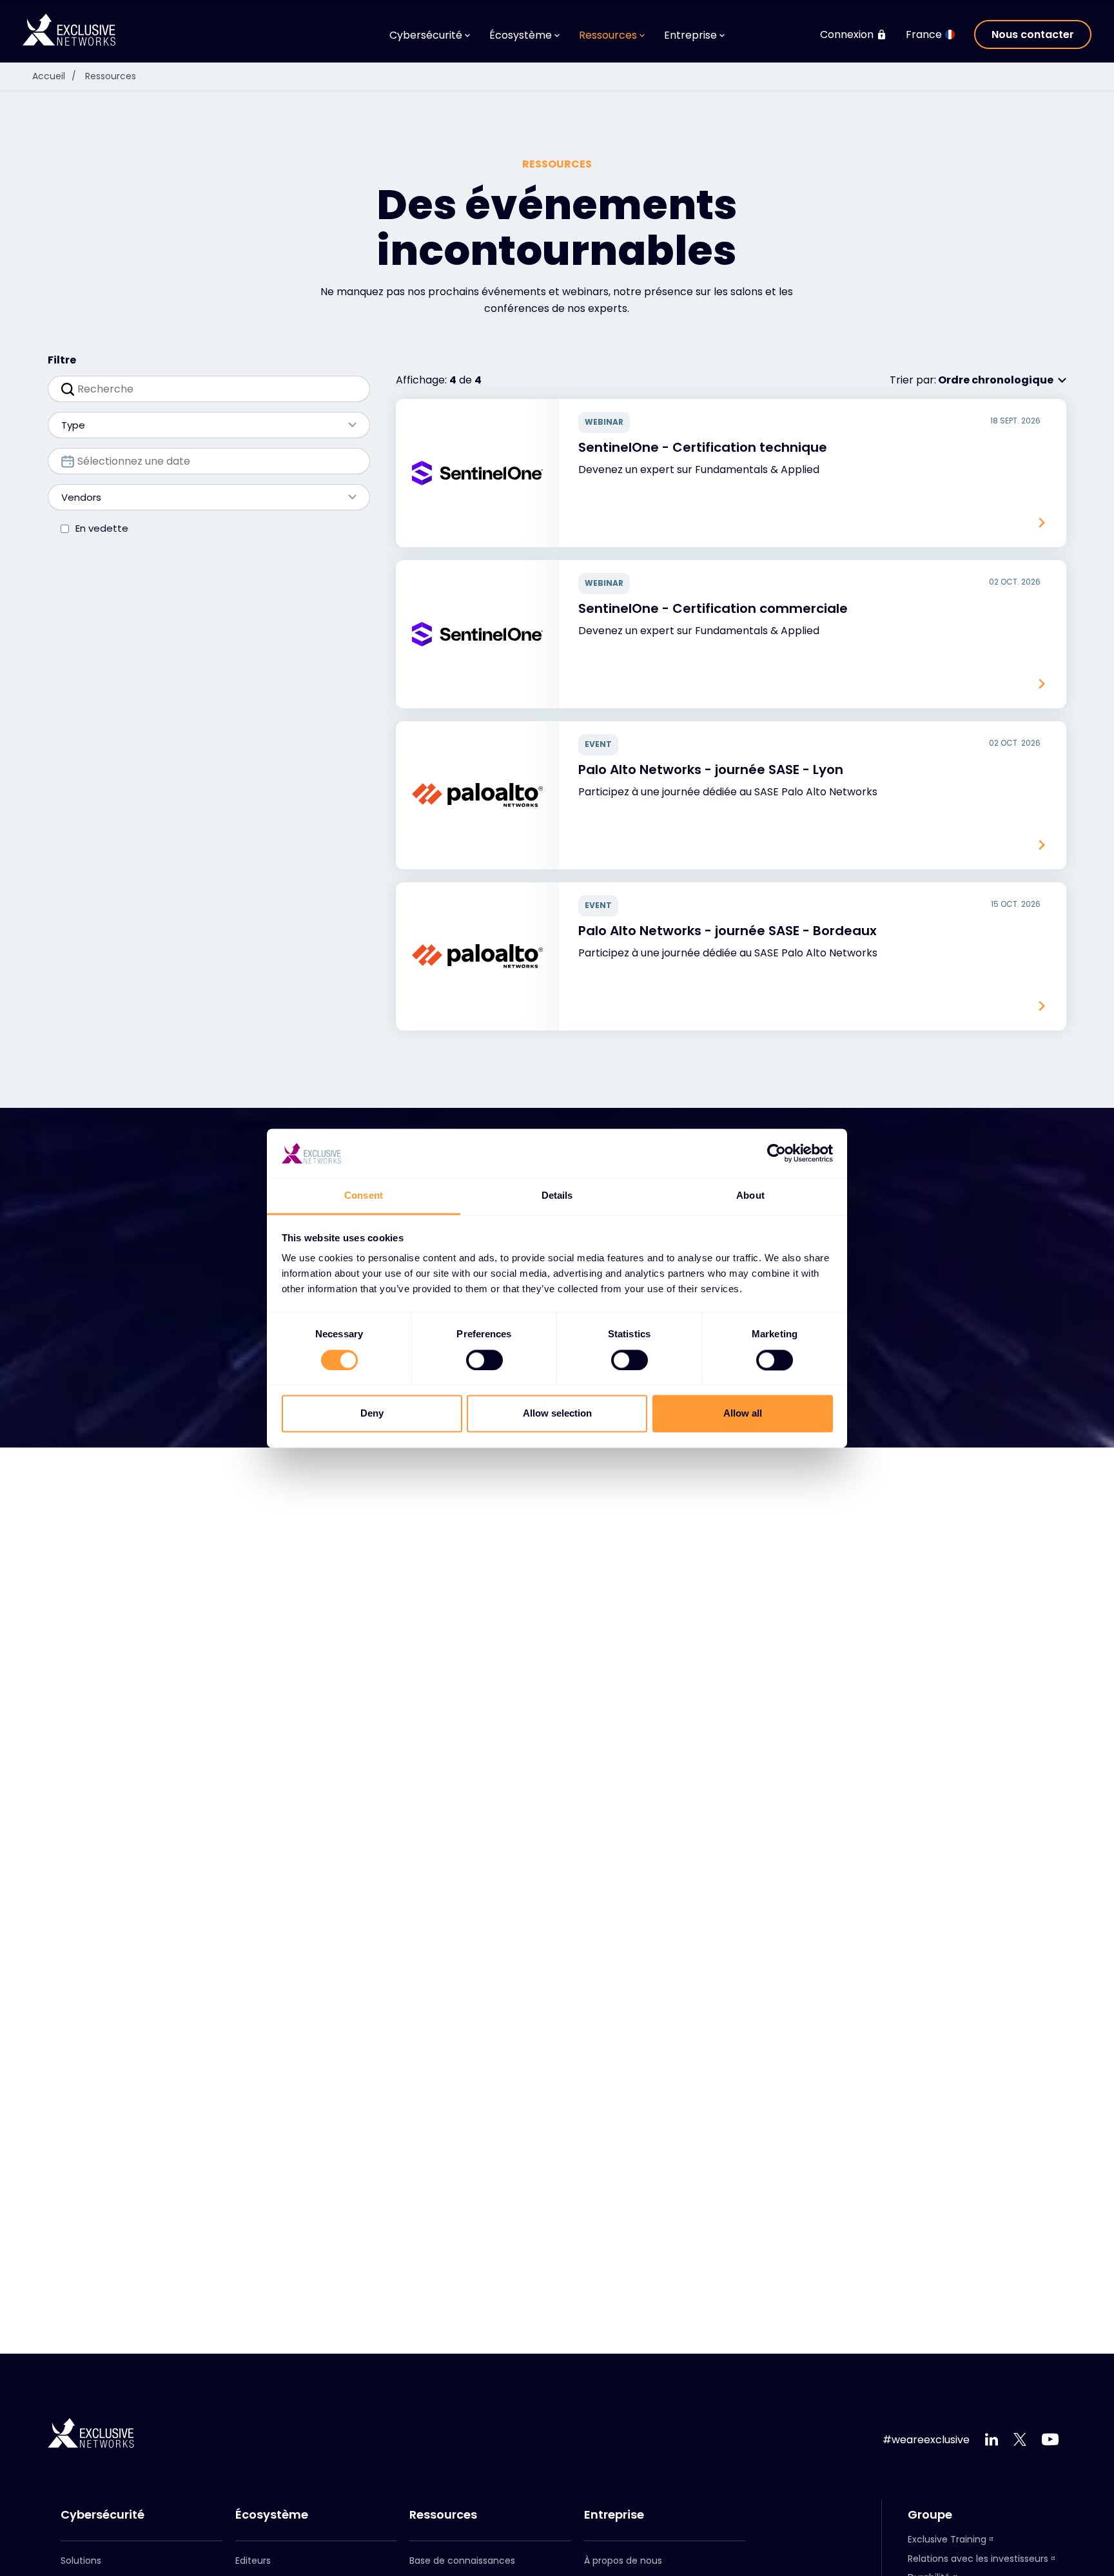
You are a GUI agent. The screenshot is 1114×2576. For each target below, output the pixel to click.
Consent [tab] (364, 1196)
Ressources (111, 76)
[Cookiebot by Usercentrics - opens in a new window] (777, 1153)
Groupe (930, 2515)
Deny (372, 1414)
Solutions (81, 2561)
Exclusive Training (947, 2539)
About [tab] (750, 1196)
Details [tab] (557, 1196)
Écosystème (272, 2515)
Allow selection (557, 1414)
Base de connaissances (462, 2561)
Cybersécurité (103, 2515)
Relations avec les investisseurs (978, 2559)
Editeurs (253, 2561)
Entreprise (614, 2515)
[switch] (484, 1360)
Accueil (54, 76)
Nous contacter (1033, 34)
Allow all (743, 1414)
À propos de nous (623, 2561)
